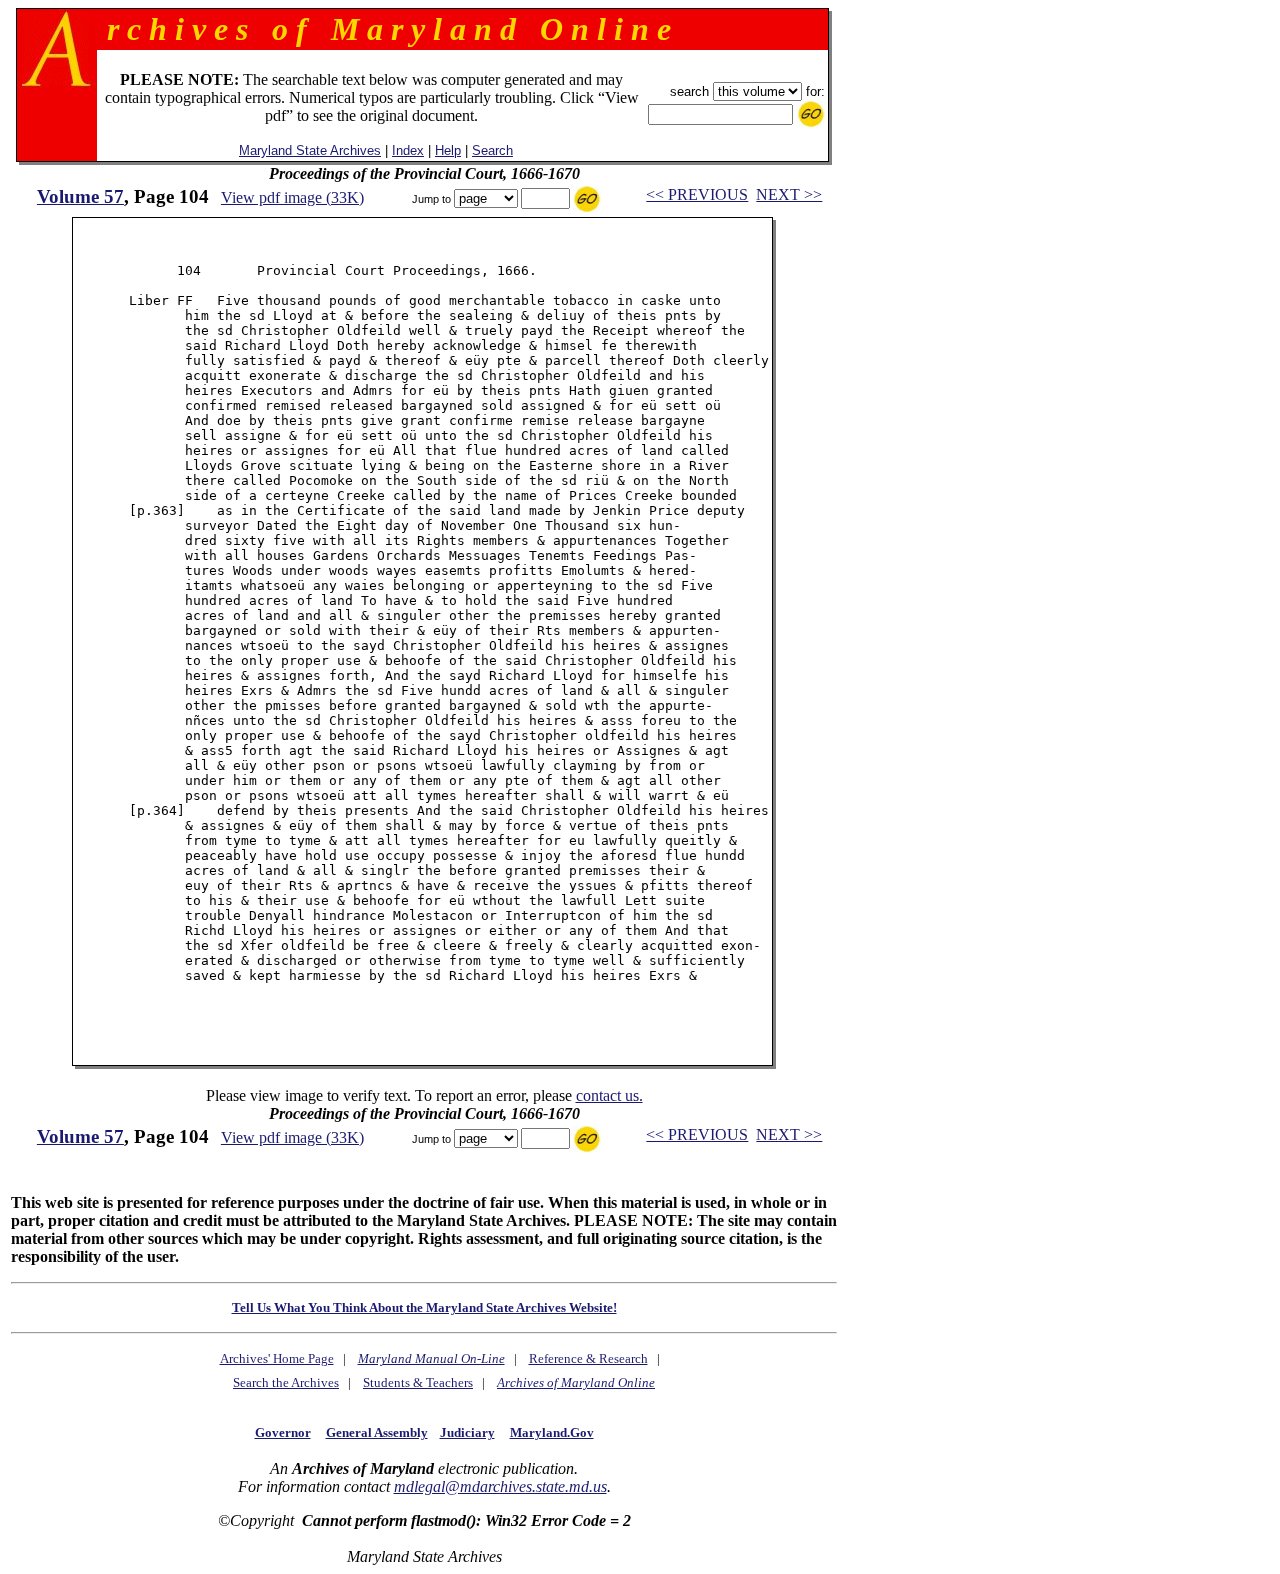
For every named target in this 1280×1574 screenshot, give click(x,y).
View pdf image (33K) (292, 197)
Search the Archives (286, 1382)
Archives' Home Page (277, 1358)
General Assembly (377, 1432)
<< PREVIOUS (697, 194)
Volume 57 (80, 196)
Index (408, 150)
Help (448, 150)
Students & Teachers (418, 1382)
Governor (283, 1432)
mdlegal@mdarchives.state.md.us (500, 1486)
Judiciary (467, 1432)
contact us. (609, 1095)
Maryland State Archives (310, 150)
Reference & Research (588, 1358)
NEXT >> (789, 194)
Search (492, 150)
